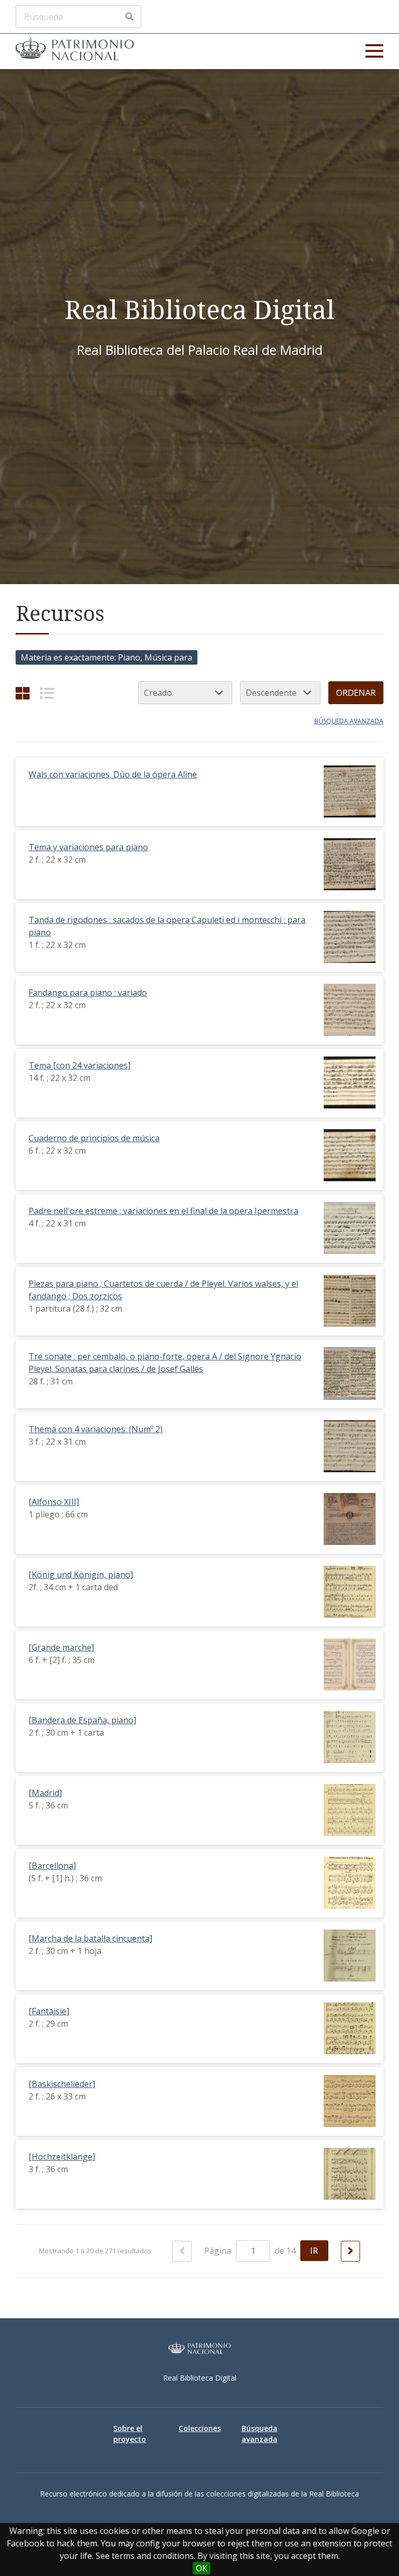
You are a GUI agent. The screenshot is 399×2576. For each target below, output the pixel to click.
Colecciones (200, 2428)
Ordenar (356, 693)
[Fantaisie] (49, 2011)
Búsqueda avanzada (349, 721)
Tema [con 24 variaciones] (79, 1065)
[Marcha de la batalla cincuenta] (90, 1938)
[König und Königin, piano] (81, 1575)
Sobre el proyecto (130, 2434)
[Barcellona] (52, 1866)
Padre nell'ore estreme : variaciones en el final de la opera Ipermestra (163, 1211)
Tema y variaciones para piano (88, 847)
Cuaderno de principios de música (94, 1138)
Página (219, 2251)
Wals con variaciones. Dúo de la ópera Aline (113, 774)
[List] (47, 693)
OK (202, 2568)
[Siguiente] (350, 2251)
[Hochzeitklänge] (62, 2157)
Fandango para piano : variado (88, 993)
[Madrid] (45, 1793)
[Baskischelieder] (62, 2084)
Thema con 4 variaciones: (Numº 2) (96, 1429)
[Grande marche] (61, 1647)
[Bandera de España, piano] (82, 1720)
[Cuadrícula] (23, 693)
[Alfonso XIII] (54, 1502)
